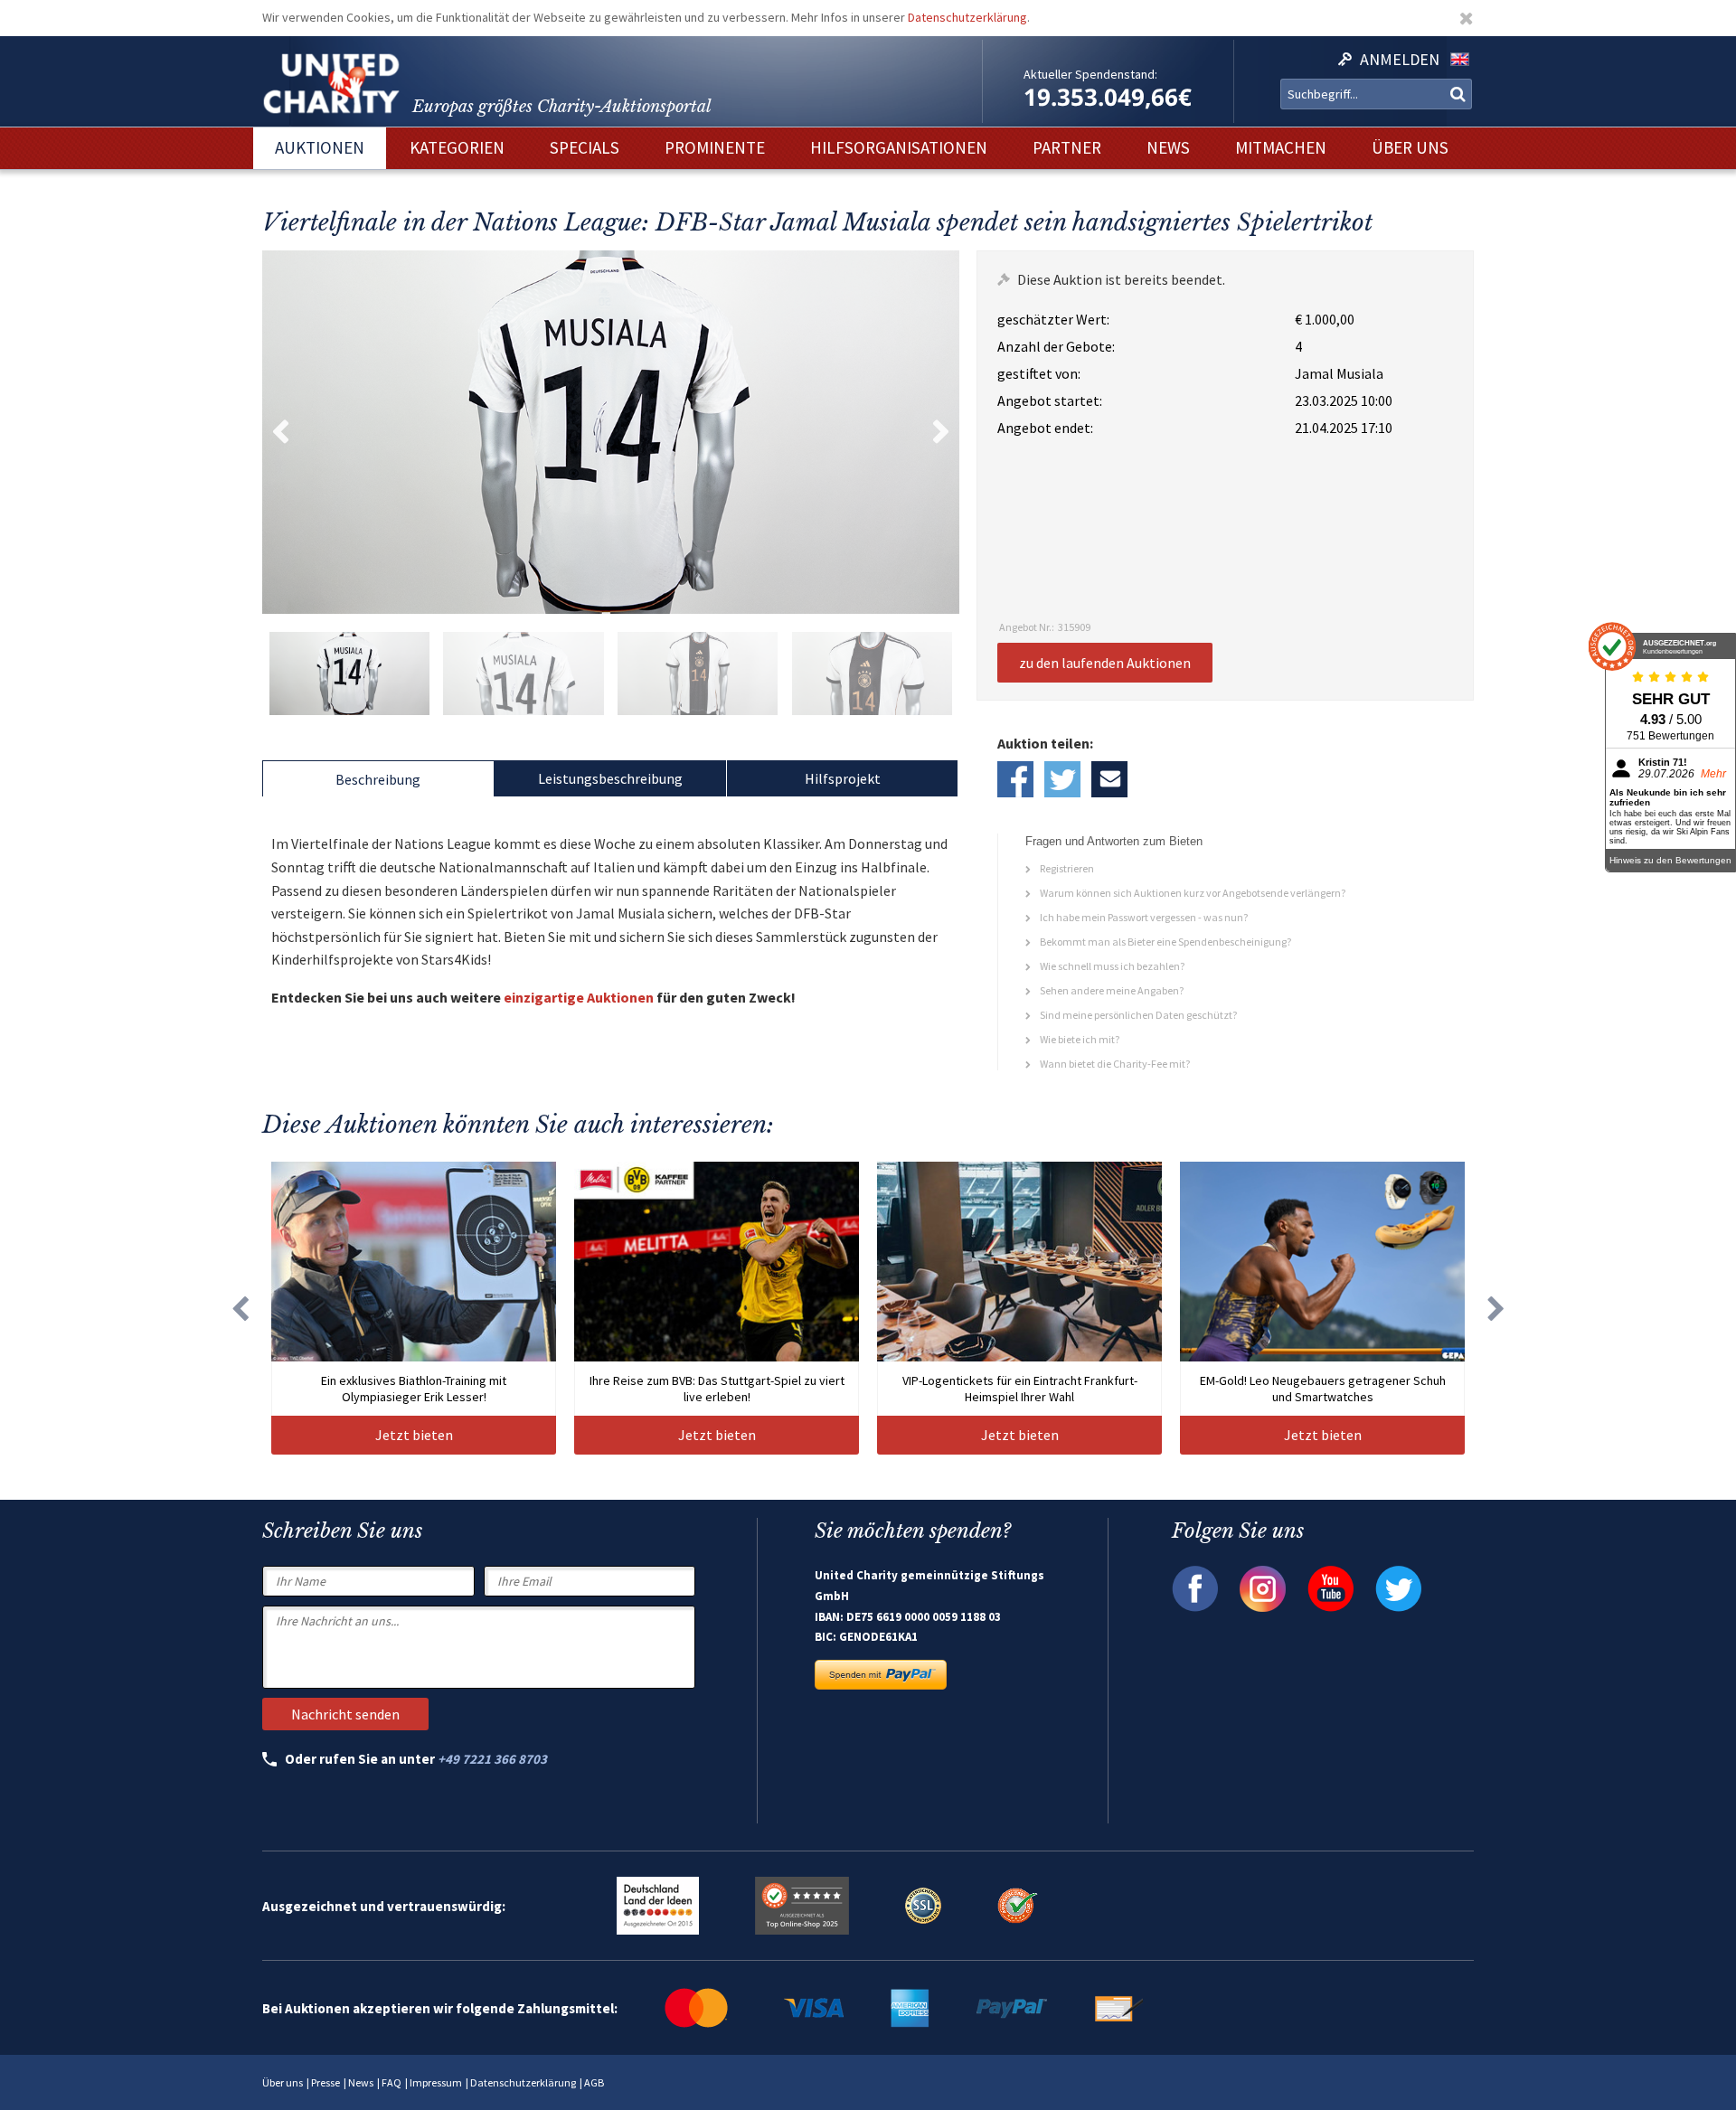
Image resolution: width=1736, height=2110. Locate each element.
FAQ (392, 2082)
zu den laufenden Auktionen (1105, 663)
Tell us (1109, 779)
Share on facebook (1015, 779)
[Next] (1496, 1308)
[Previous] (240, 1308)
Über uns (283, 2082)
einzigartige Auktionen (579, 997)
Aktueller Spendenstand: (1090, 74)
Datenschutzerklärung (967, 17)
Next (941, 432)
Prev (280, 432)
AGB (594, 2082)
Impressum (436, 2082)
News (361, 2082)
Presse (325, 2082)
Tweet (1062, 779)
